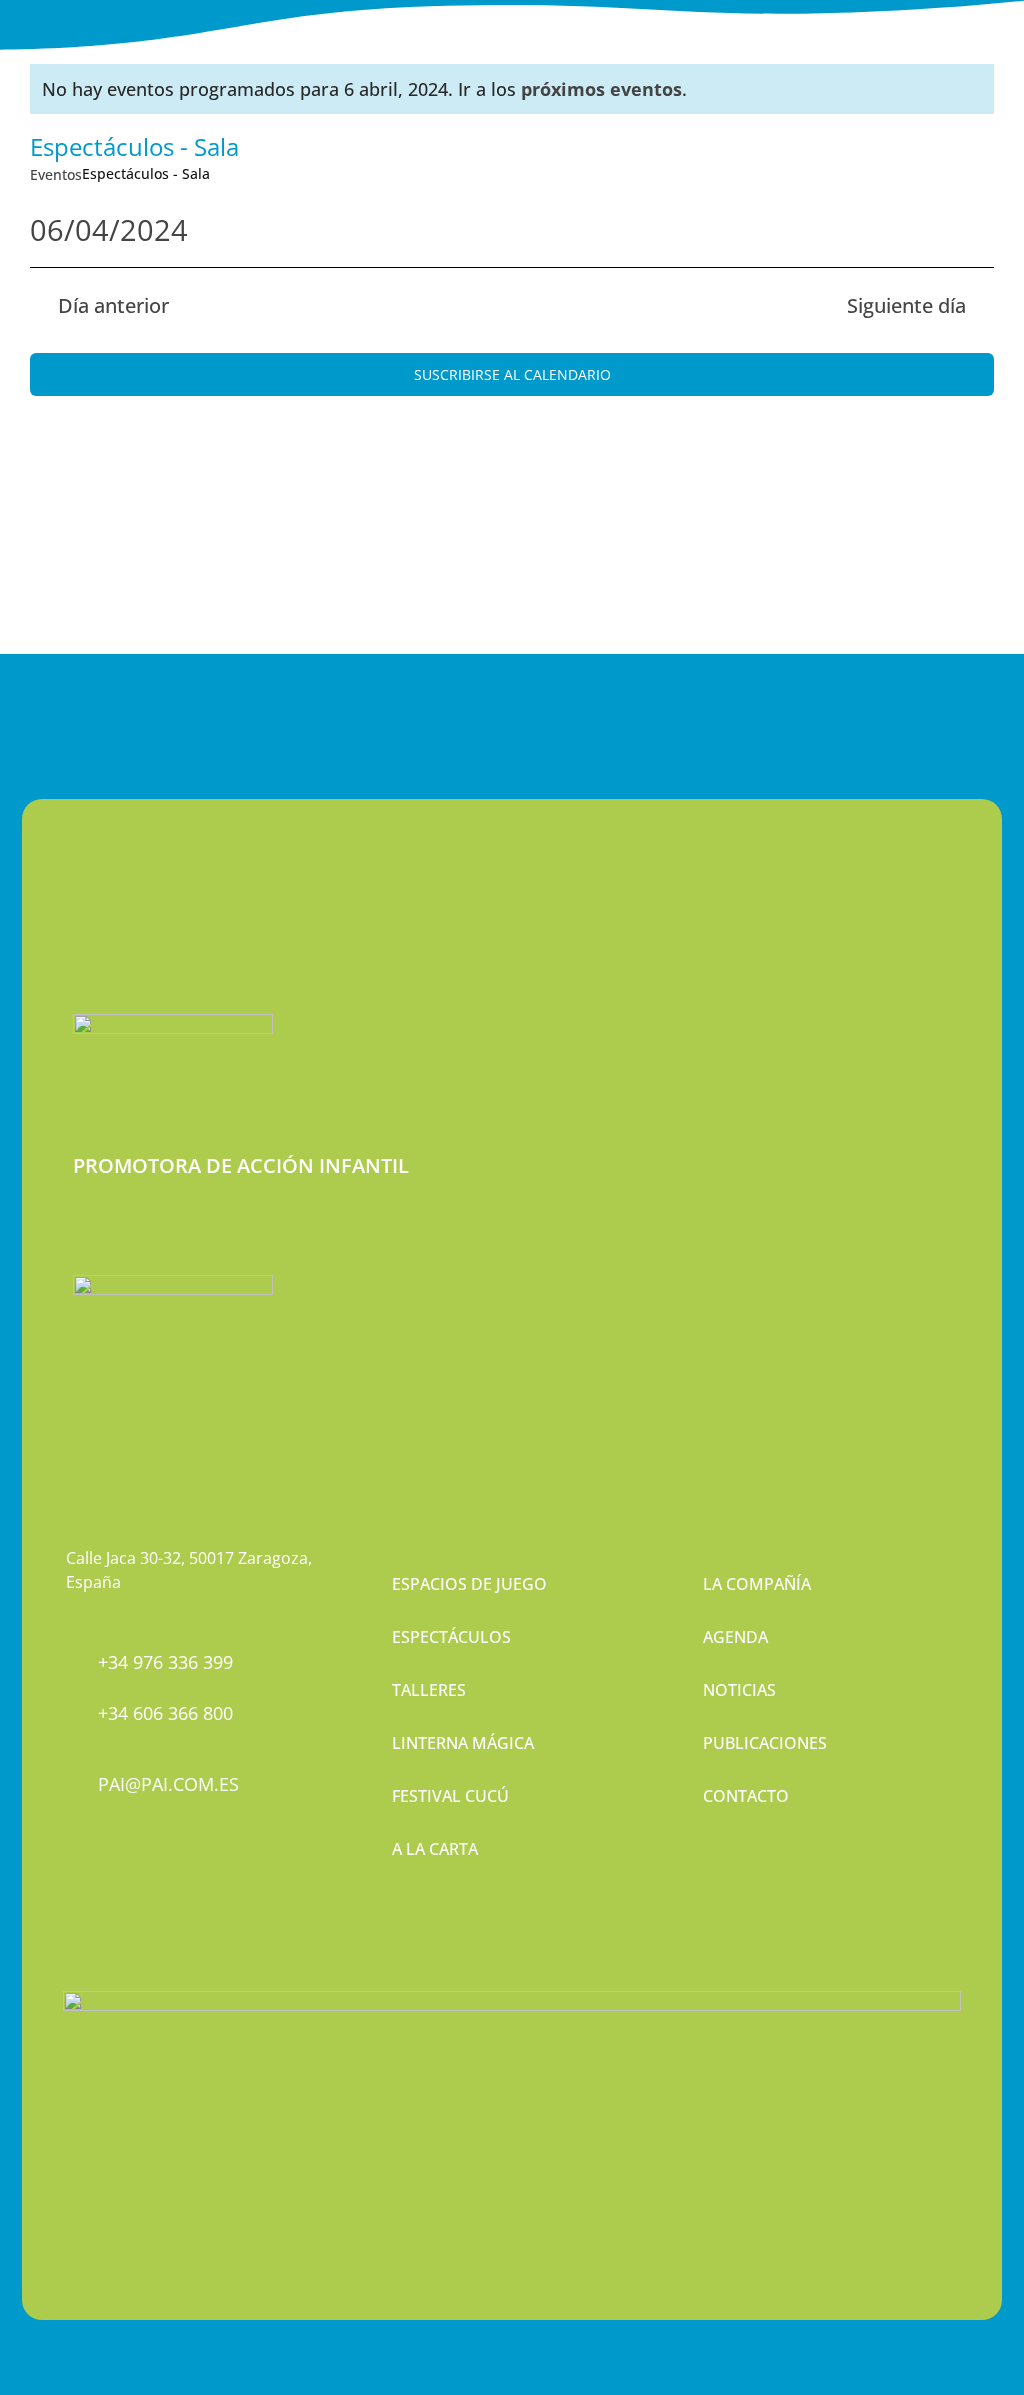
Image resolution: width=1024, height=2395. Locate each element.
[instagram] (107, 1886)
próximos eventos (601, 89)
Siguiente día (906, 305)
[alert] (512, 89)
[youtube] (141, 1886)
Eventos (56, 174)
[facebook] (73, 1886)
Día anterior (113, 305)
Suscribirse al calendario (512, 374)
